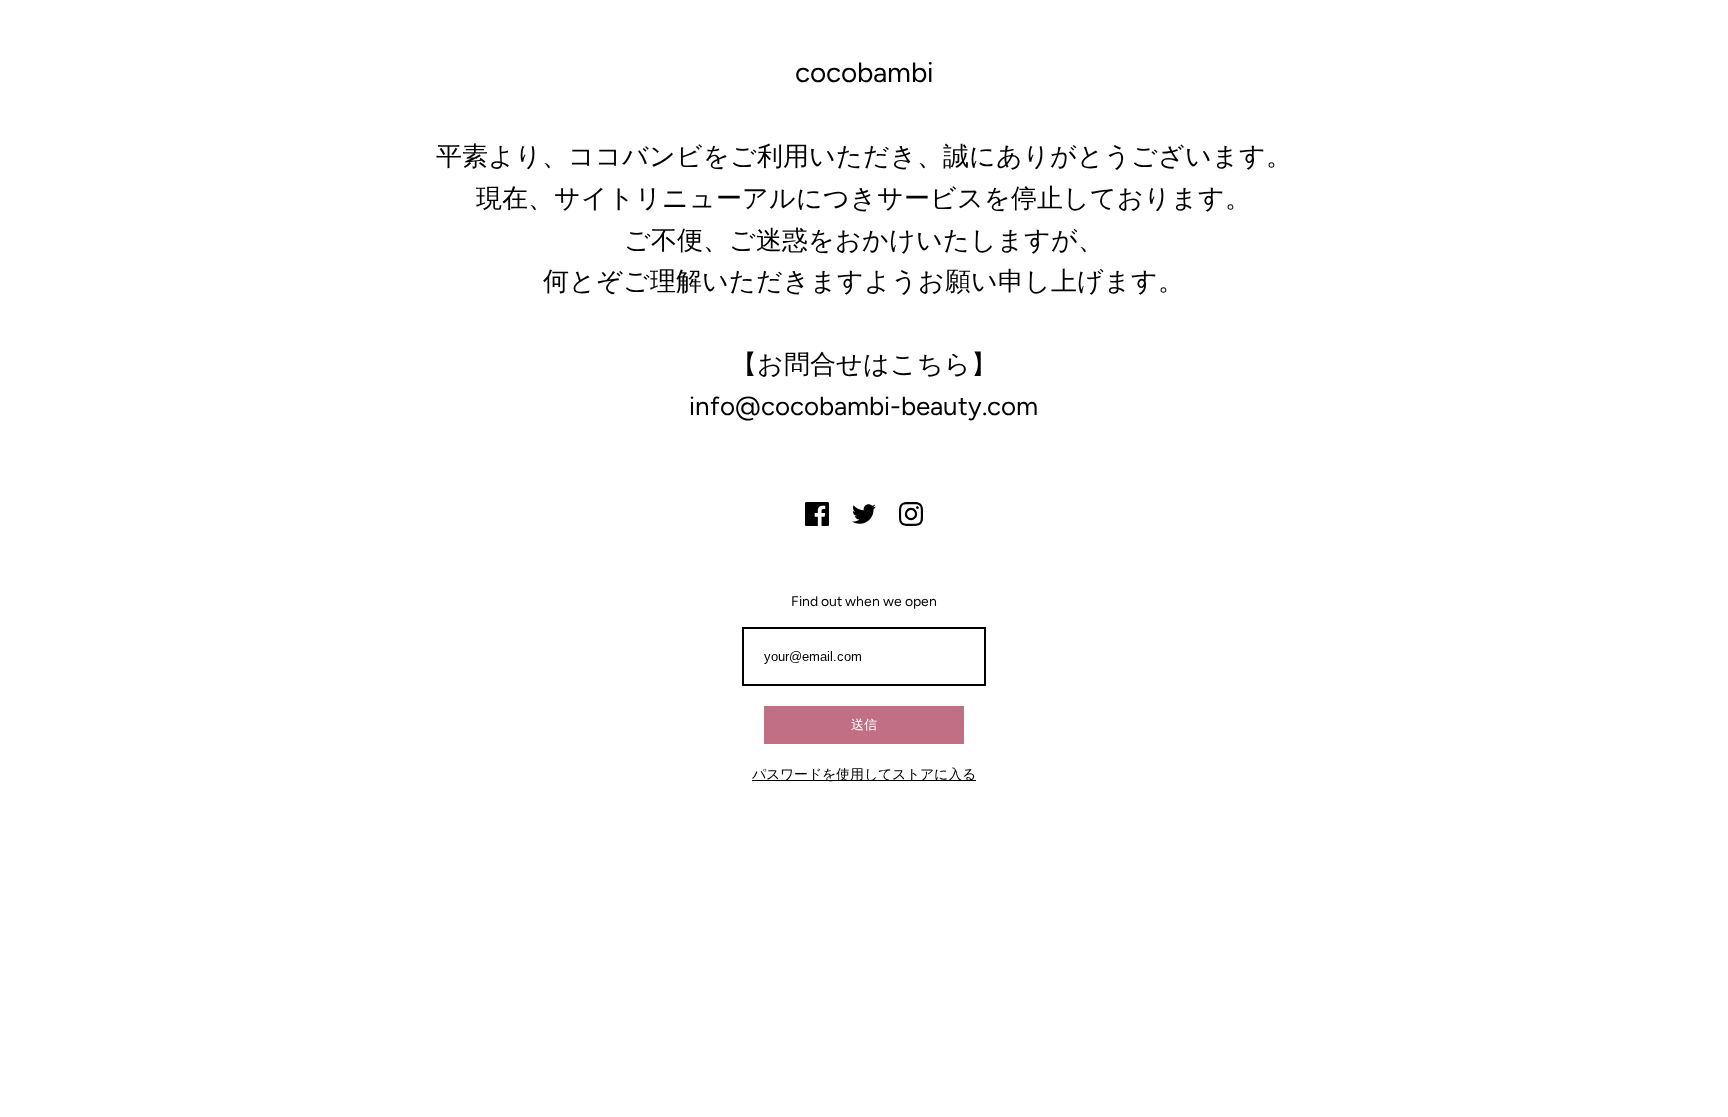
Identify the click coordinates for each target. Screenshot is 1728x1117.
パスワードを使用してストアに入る (864, 774)
